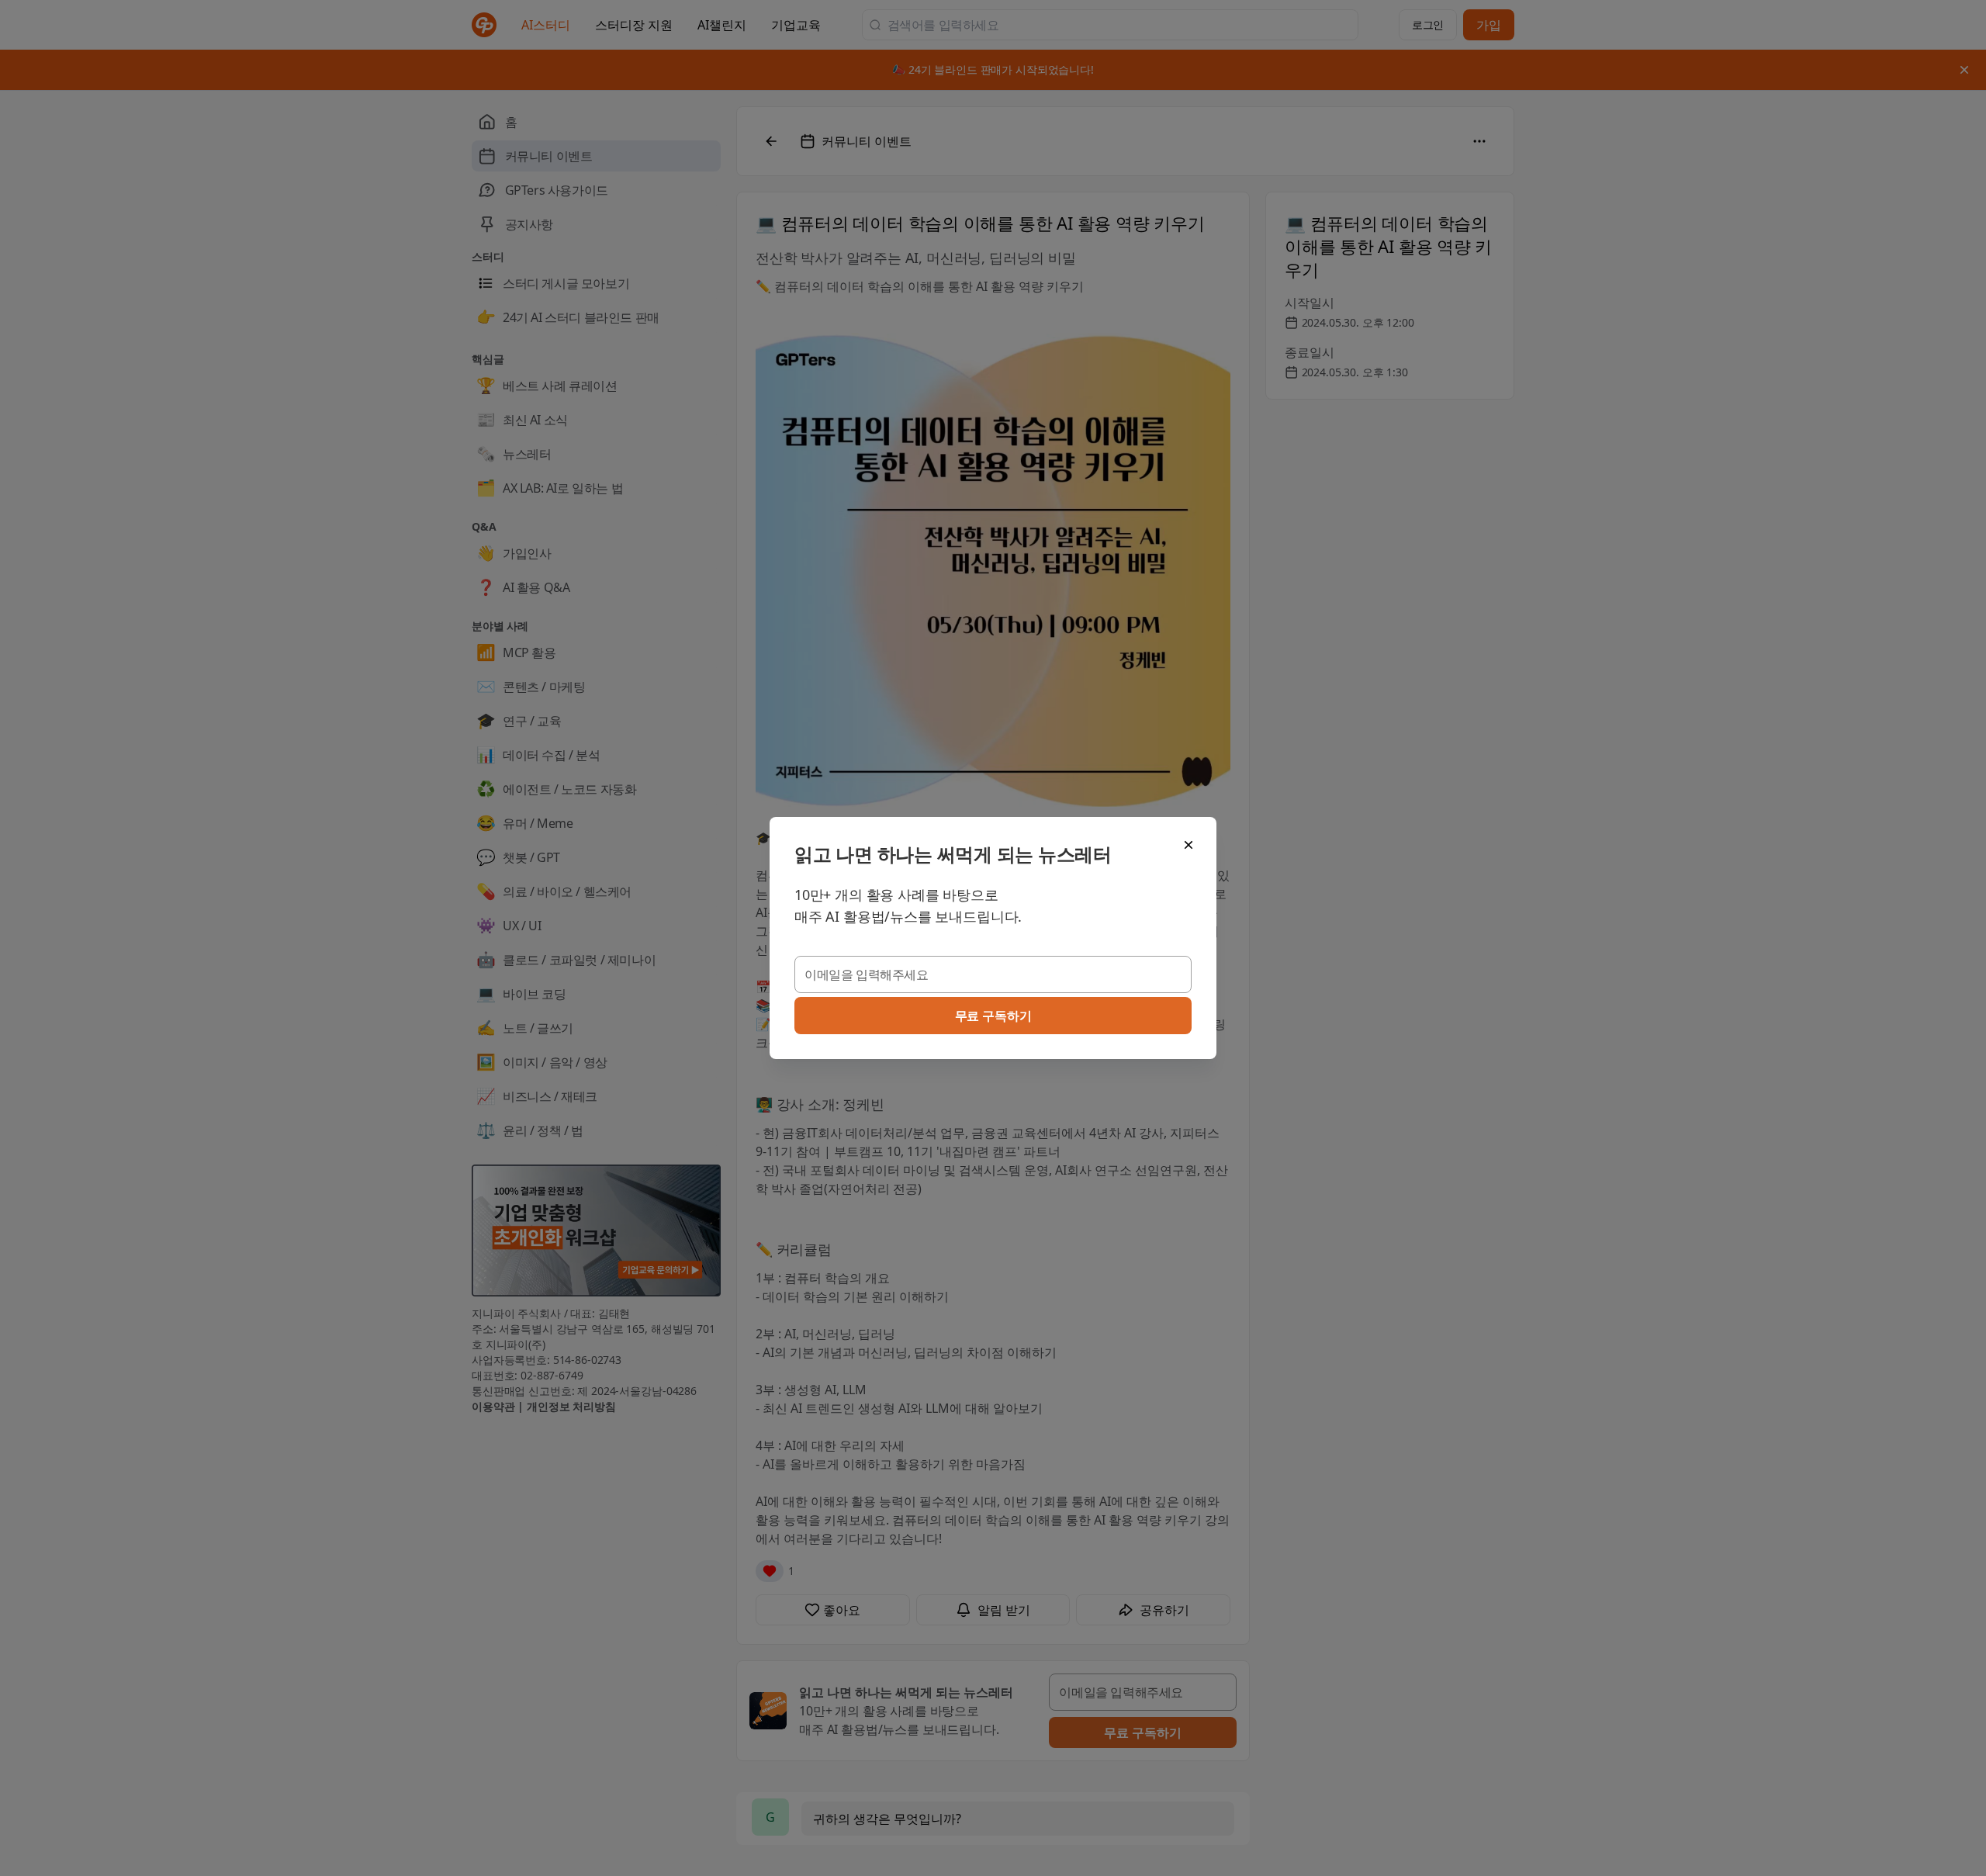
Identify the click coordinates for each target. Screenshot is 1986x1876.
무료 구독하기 (993, 1016)
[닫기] (1188, 845)
